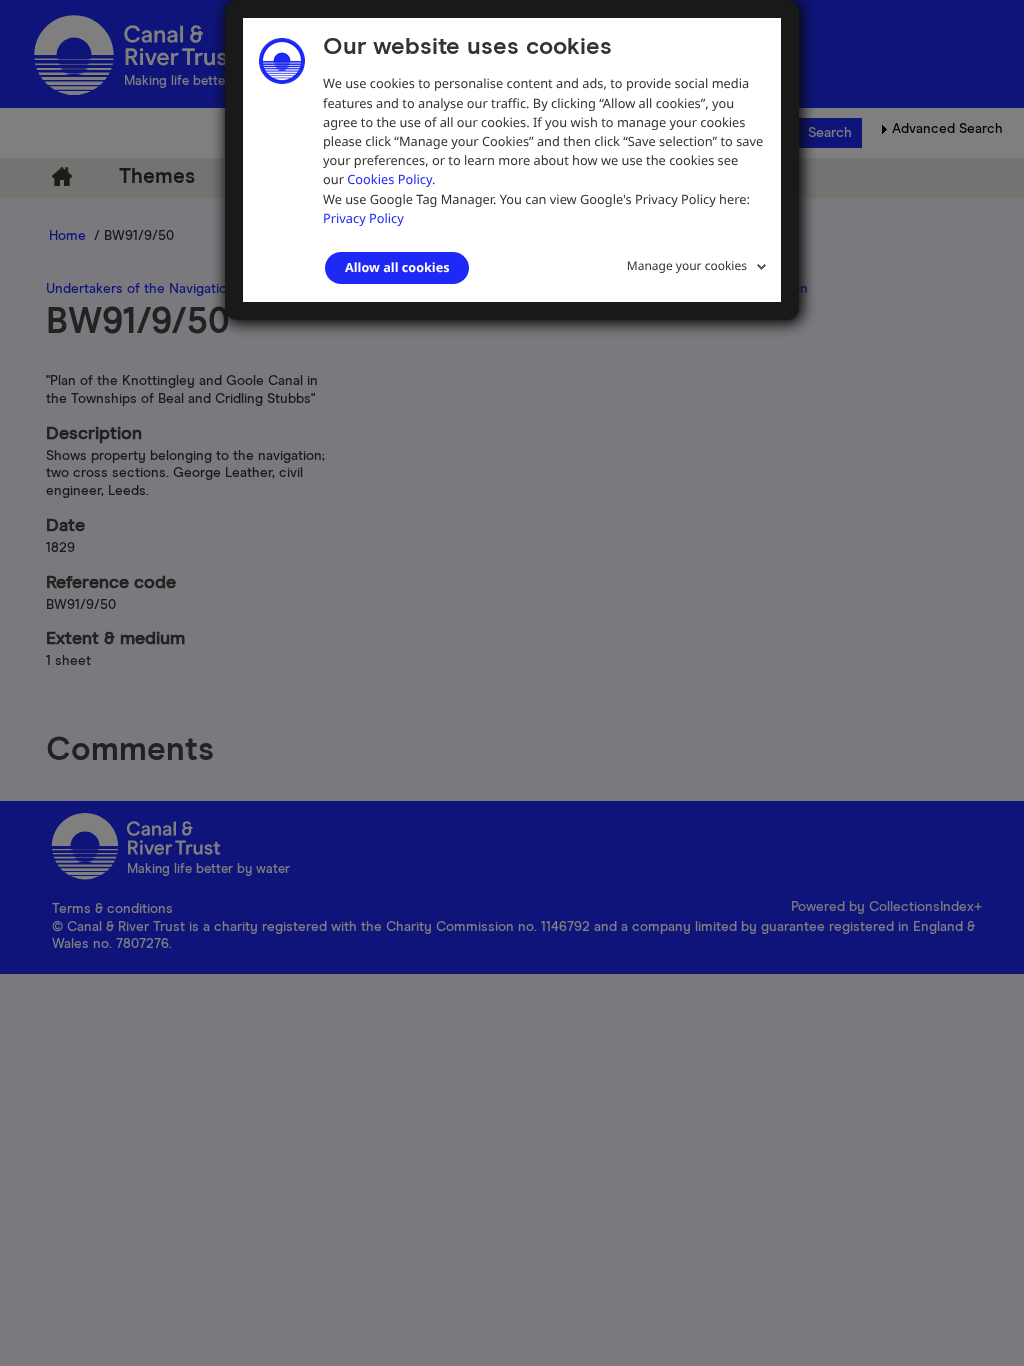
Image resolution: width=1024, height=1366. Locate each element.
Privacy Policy (363, 218)
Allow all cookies (397, 267)
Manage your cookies (687, 265)
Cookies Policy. (391, 179)
